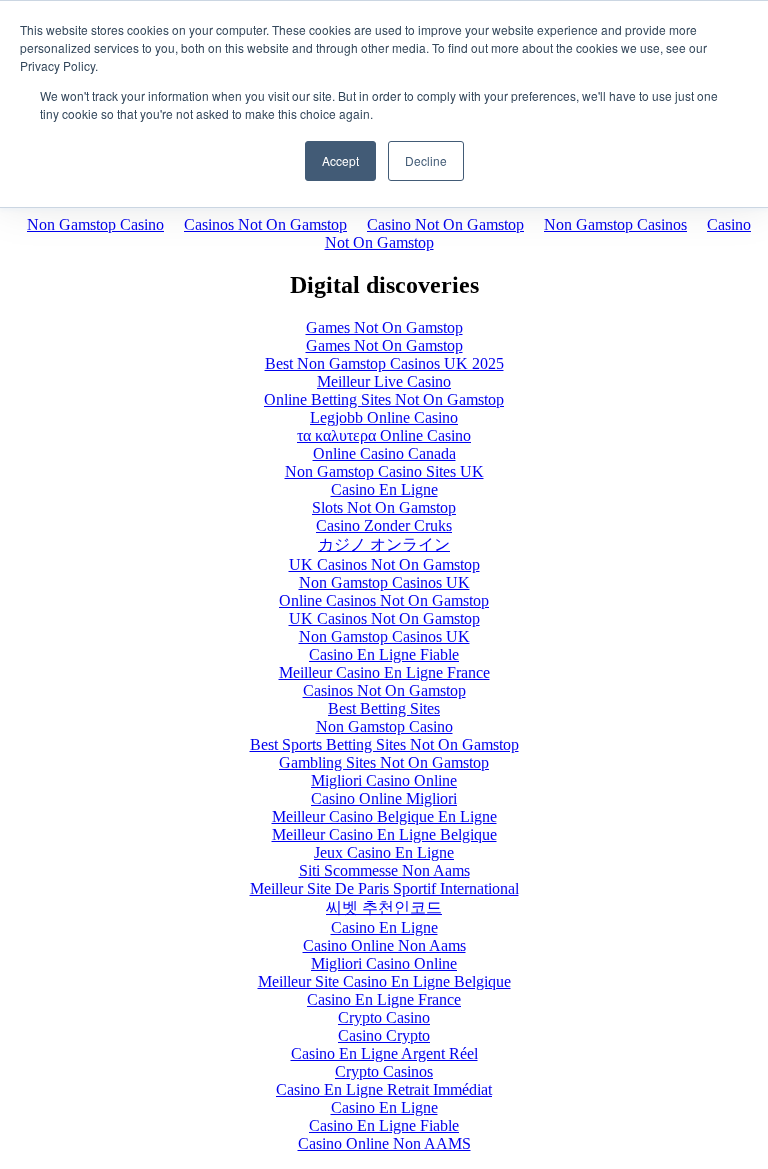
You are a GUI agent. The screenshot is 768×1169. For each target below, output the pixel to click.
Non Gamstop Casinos (615, 224)
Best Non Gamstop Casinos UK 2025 (384, 363)
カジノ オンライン (384, 544)
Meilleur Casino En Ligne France (384, 672)
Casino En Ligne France (384, 999)
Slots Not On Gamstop (384, 507)
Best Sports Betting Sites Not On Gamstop (384, 744)
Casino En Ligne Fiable (384, 654)
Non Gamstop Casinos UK (384, 582)
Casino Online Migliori (384, 798)
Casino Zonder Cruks (384, 525)
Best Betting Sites (384, 708)
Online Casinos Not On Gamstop (384, 600)
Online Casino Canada (384, 453)
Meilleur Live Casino (384, 381)
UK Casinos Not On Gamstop (384, 564)
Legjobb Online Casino (384, 417)
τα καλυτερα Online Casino (384, 435)
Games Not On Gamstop (384, 327)
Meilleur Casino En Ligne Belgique (384, 834)
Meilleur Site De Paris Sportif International (384, 888)
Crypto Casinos (384, 1071)
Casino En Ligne (384, 489)
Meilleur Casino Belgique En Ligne (384, 816)
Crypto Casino (384, 1017)
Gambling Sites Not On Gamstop (384, 762)
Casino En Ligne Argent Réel (384, 1053)
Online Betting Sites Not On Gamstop (384, 399)
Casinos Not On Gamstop (265, 224)
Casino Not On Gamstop (445, 224)
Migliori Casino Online (384, 780)
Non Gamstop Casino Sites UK (384, 471)
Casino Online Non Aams (384, 945)
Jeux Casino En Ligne (384, 852)
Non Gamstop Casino (95, 224)
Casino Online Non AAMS (384, 1143)
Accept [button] (340, 160)
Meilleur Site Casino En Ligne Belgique (384, 981)
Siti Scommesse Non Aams (384, 870)
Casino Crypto (384, 1035)
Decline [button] (426, 160)
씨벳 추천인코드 (384, 907)
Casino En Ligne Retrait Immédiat (384, 1089)
